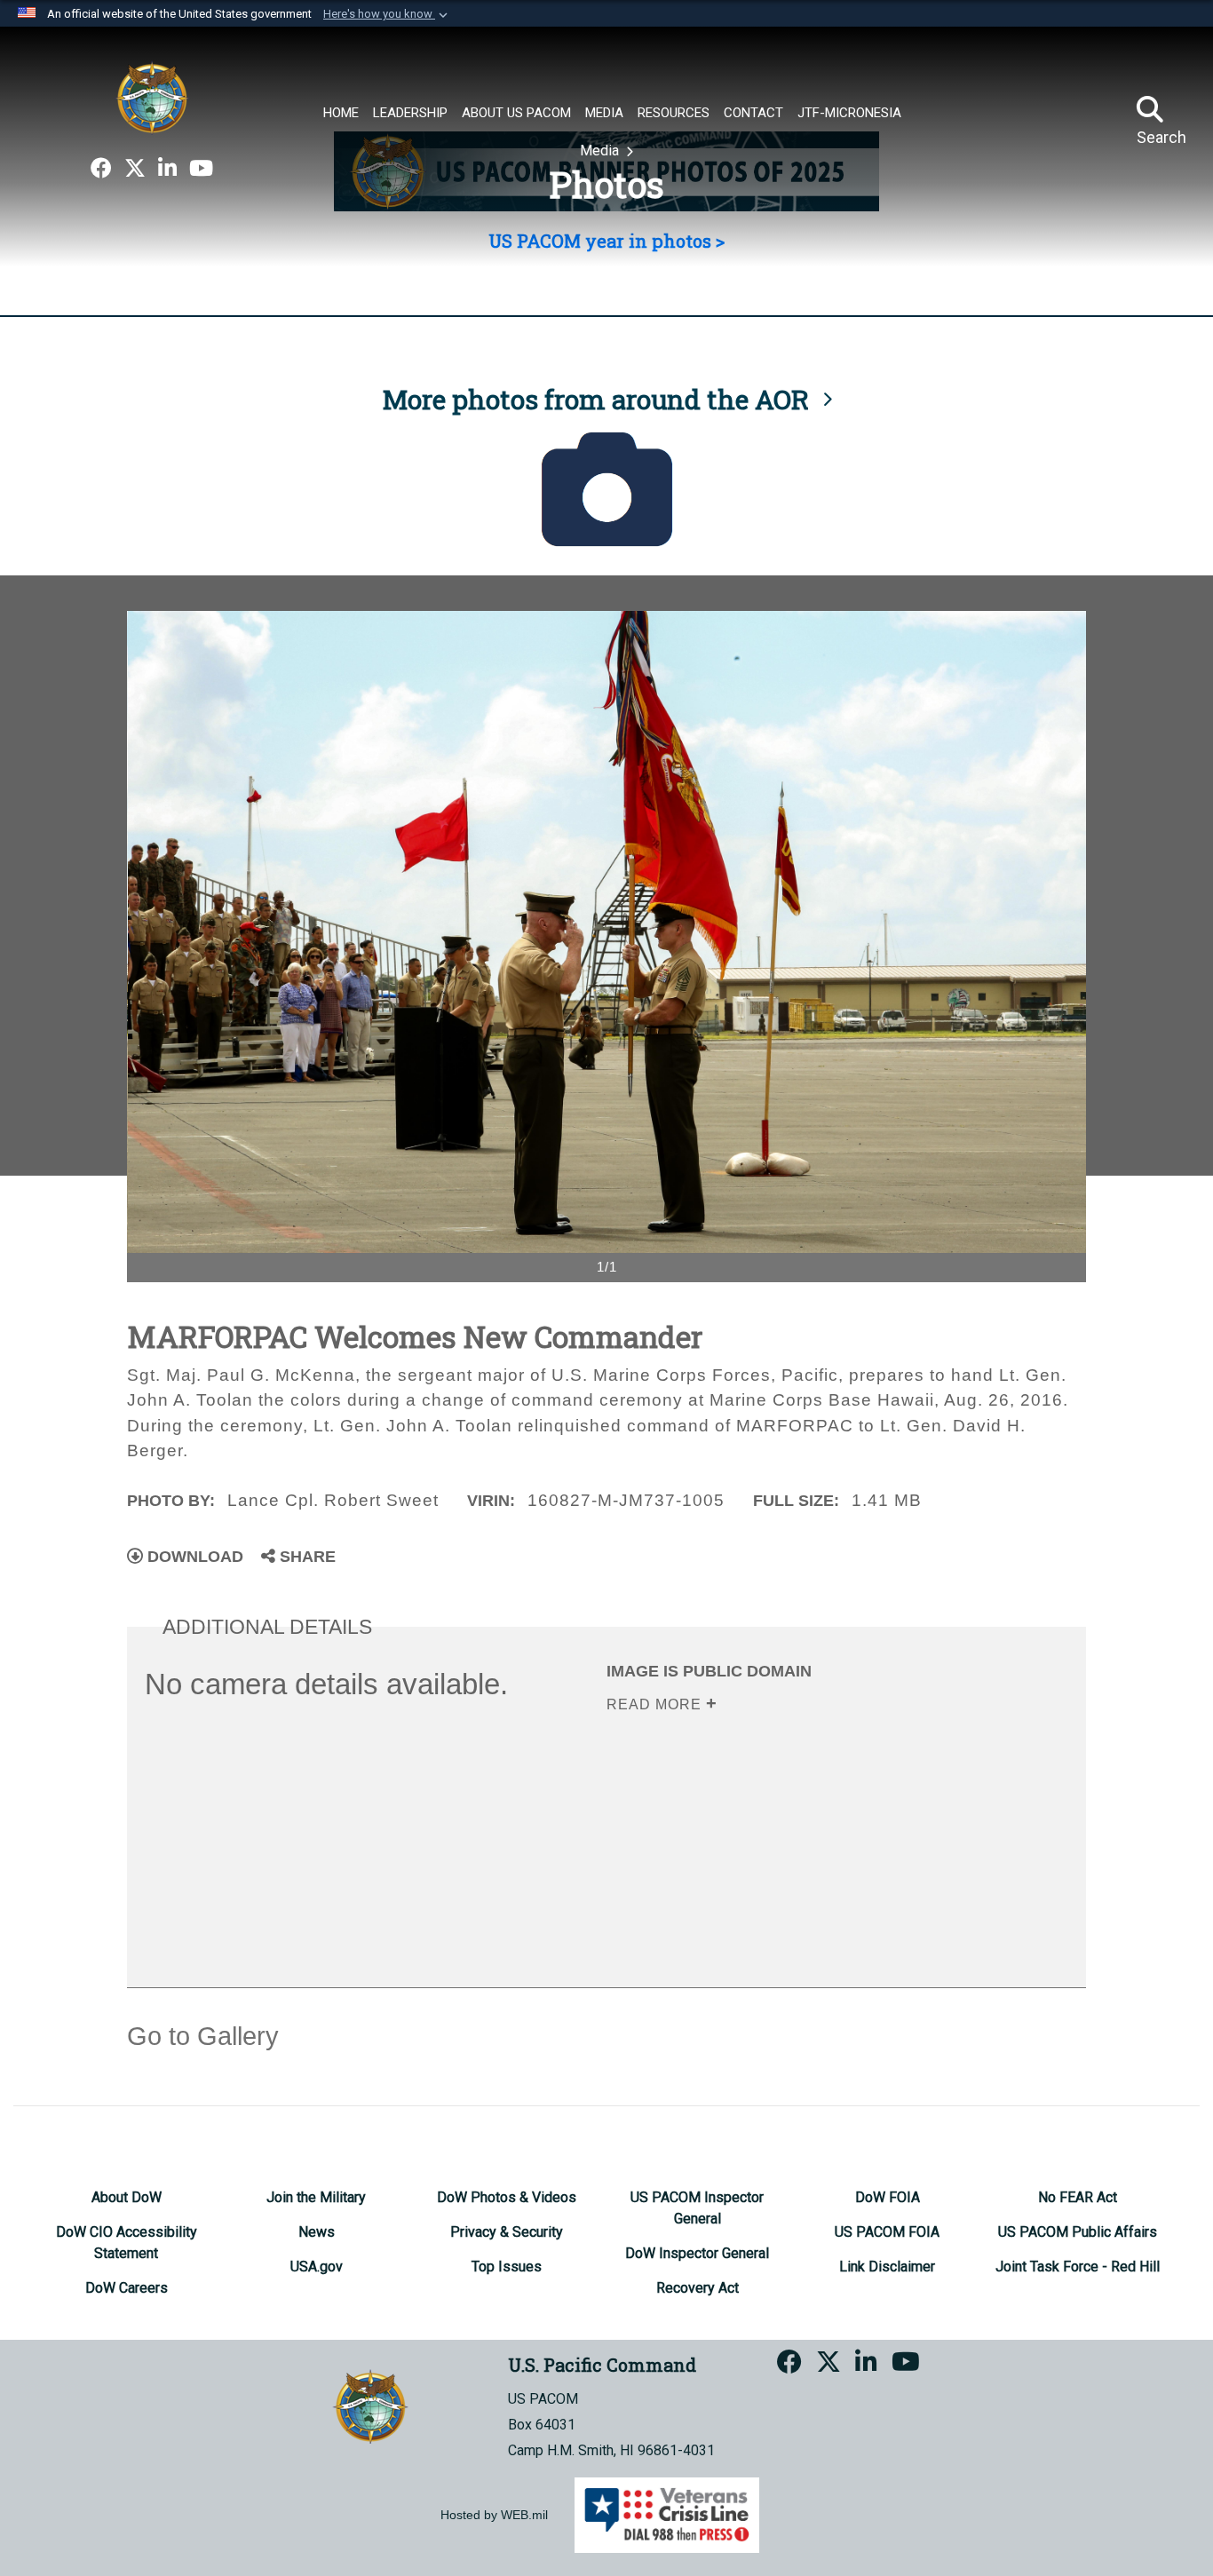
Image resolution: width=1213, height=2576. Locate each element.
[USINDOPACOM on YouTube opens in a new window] (201, 169)
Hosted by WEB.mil (494, 2515)
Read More (656, 1704)
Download (193, 1557)
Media (601, 151)
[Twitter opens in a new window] (135, 169)
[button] (387, 14)
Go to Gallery (203, 2036)
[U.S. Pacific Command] (152, 98)
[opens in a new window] (101, 169)
